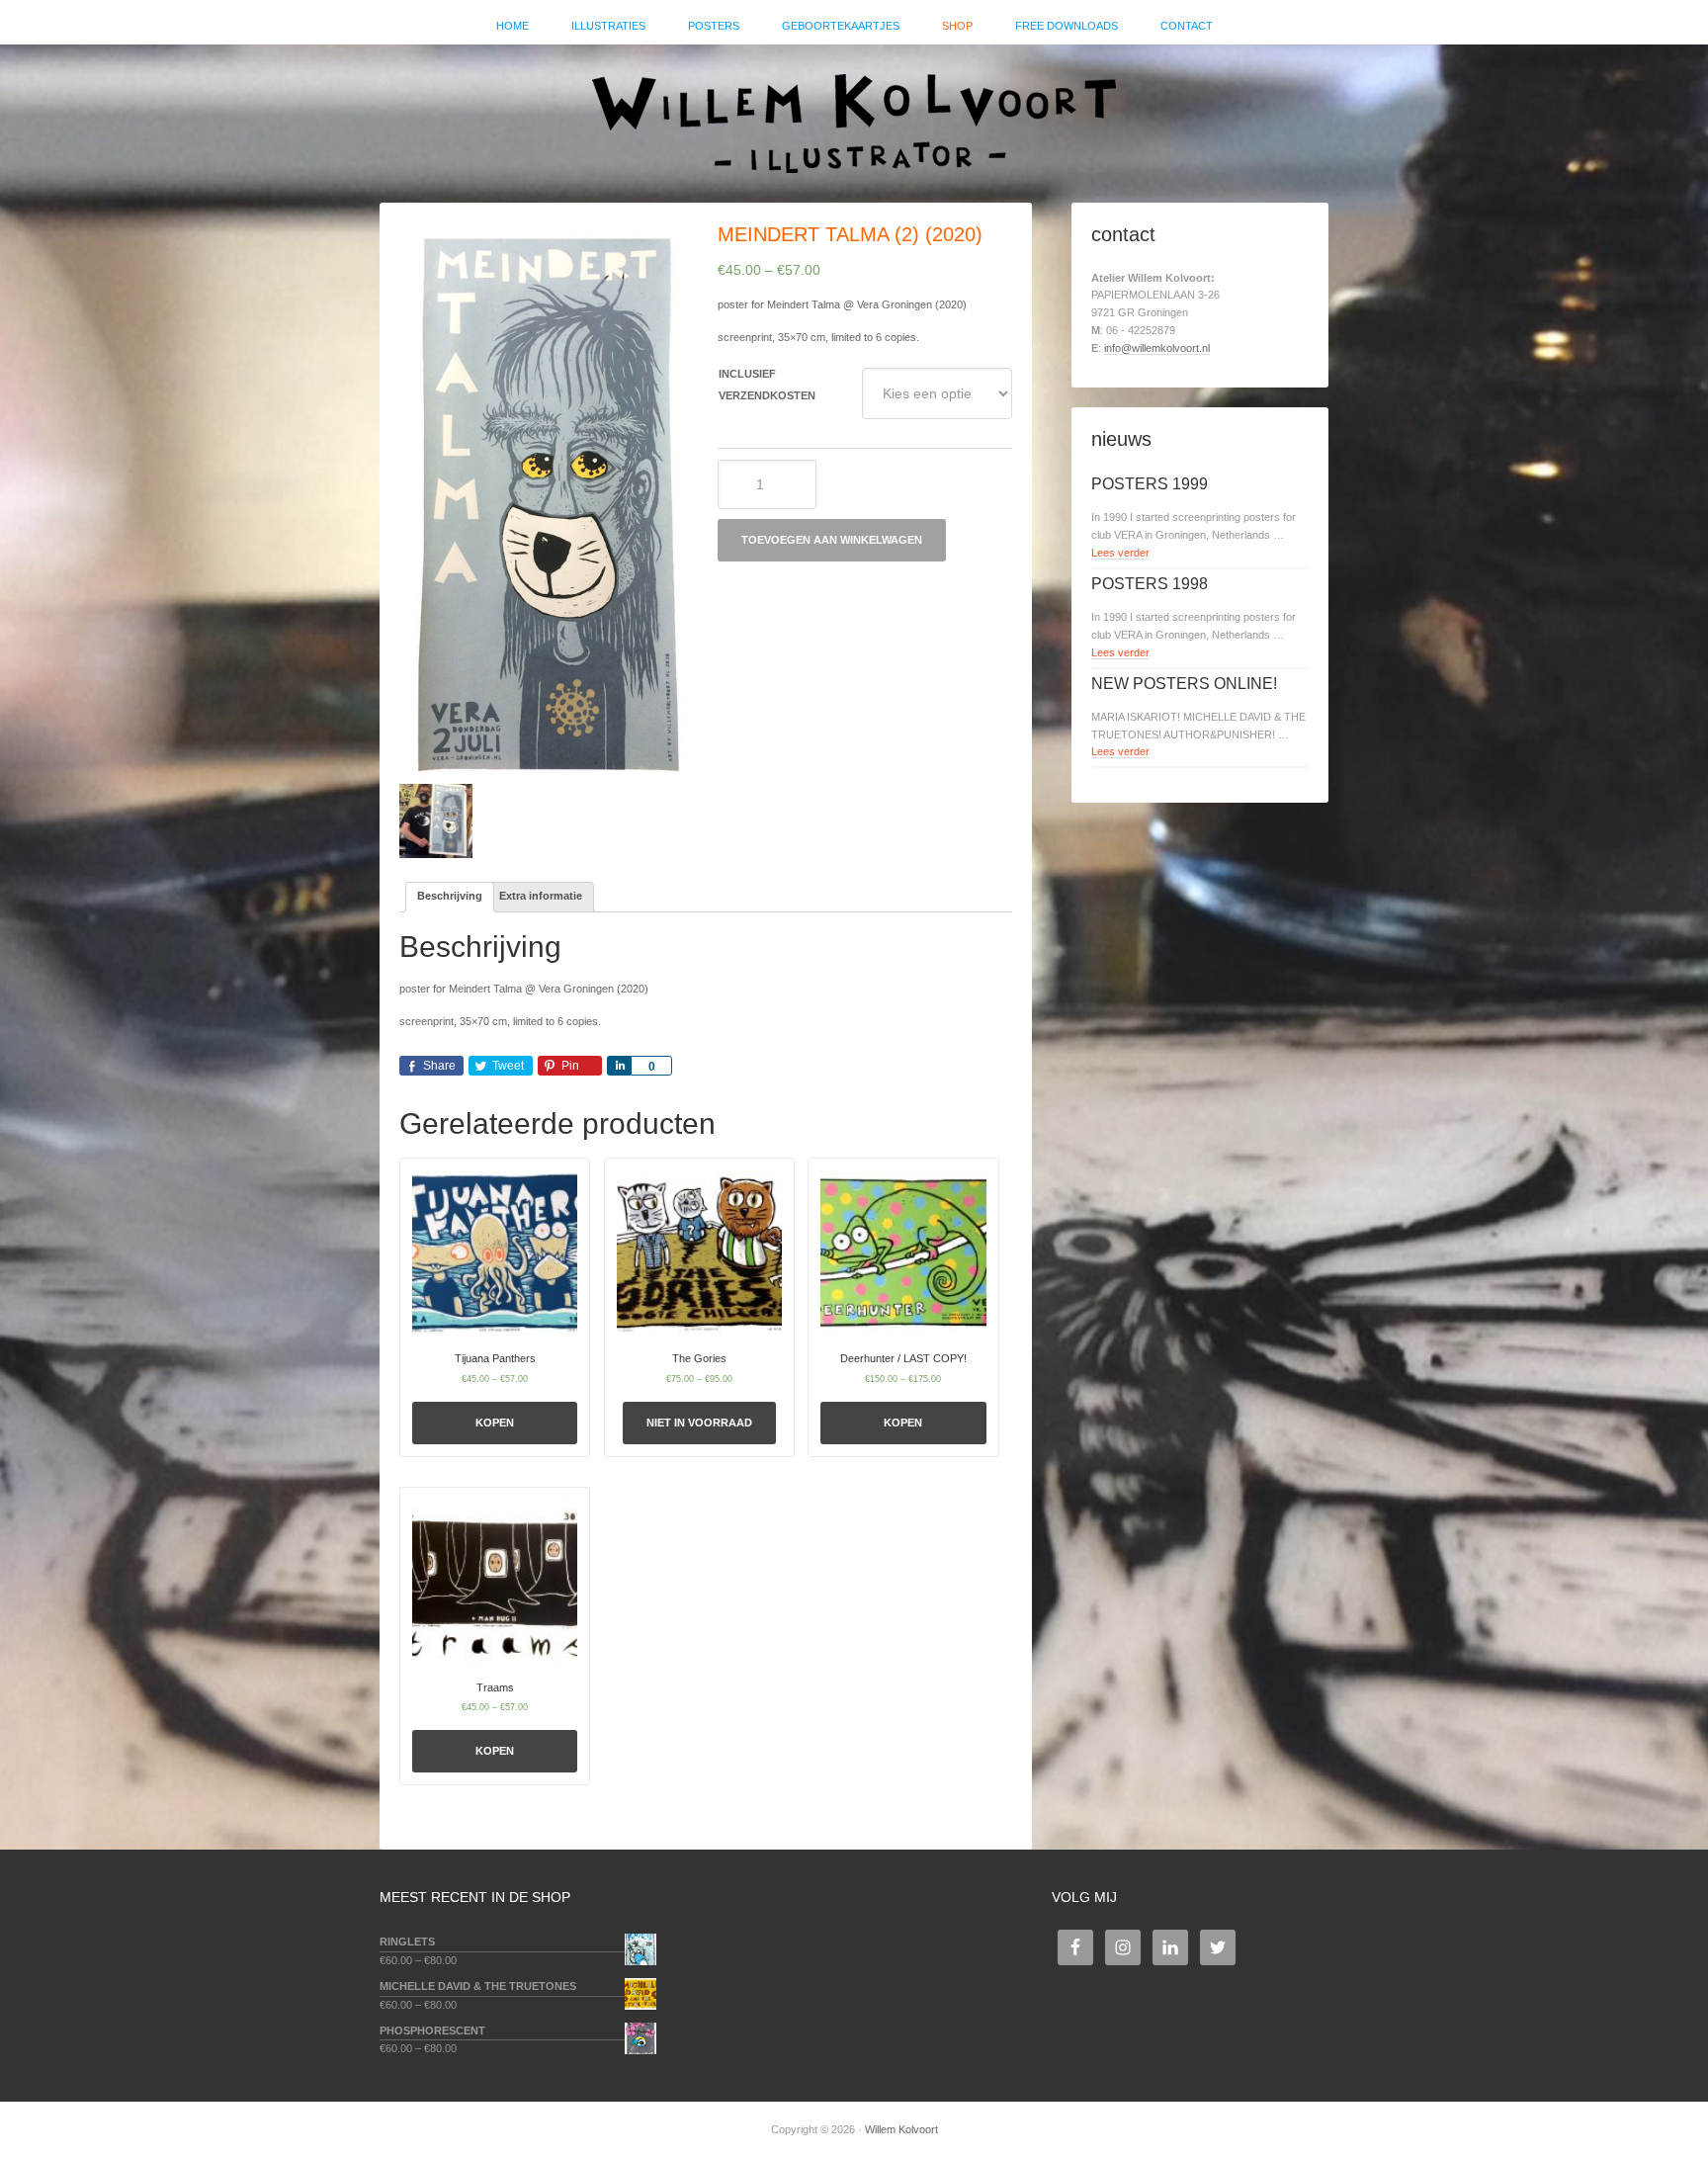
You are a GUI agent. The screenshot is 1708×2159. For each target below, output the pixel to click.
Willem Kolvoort (854, 114)
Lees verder (1120, 553)
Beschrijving (450, 896)
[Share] (619, 1066)
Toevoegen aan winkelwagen (832, 540)
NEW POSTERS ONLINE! (1184, 684)
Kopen (495, 1423)
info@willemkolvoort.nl (1157, 348)
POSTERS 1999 (1150, 484)
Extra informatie (541, 896)
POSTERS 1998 (1150, 584)
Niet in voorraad (699, 1423)
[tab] (450, 897)
